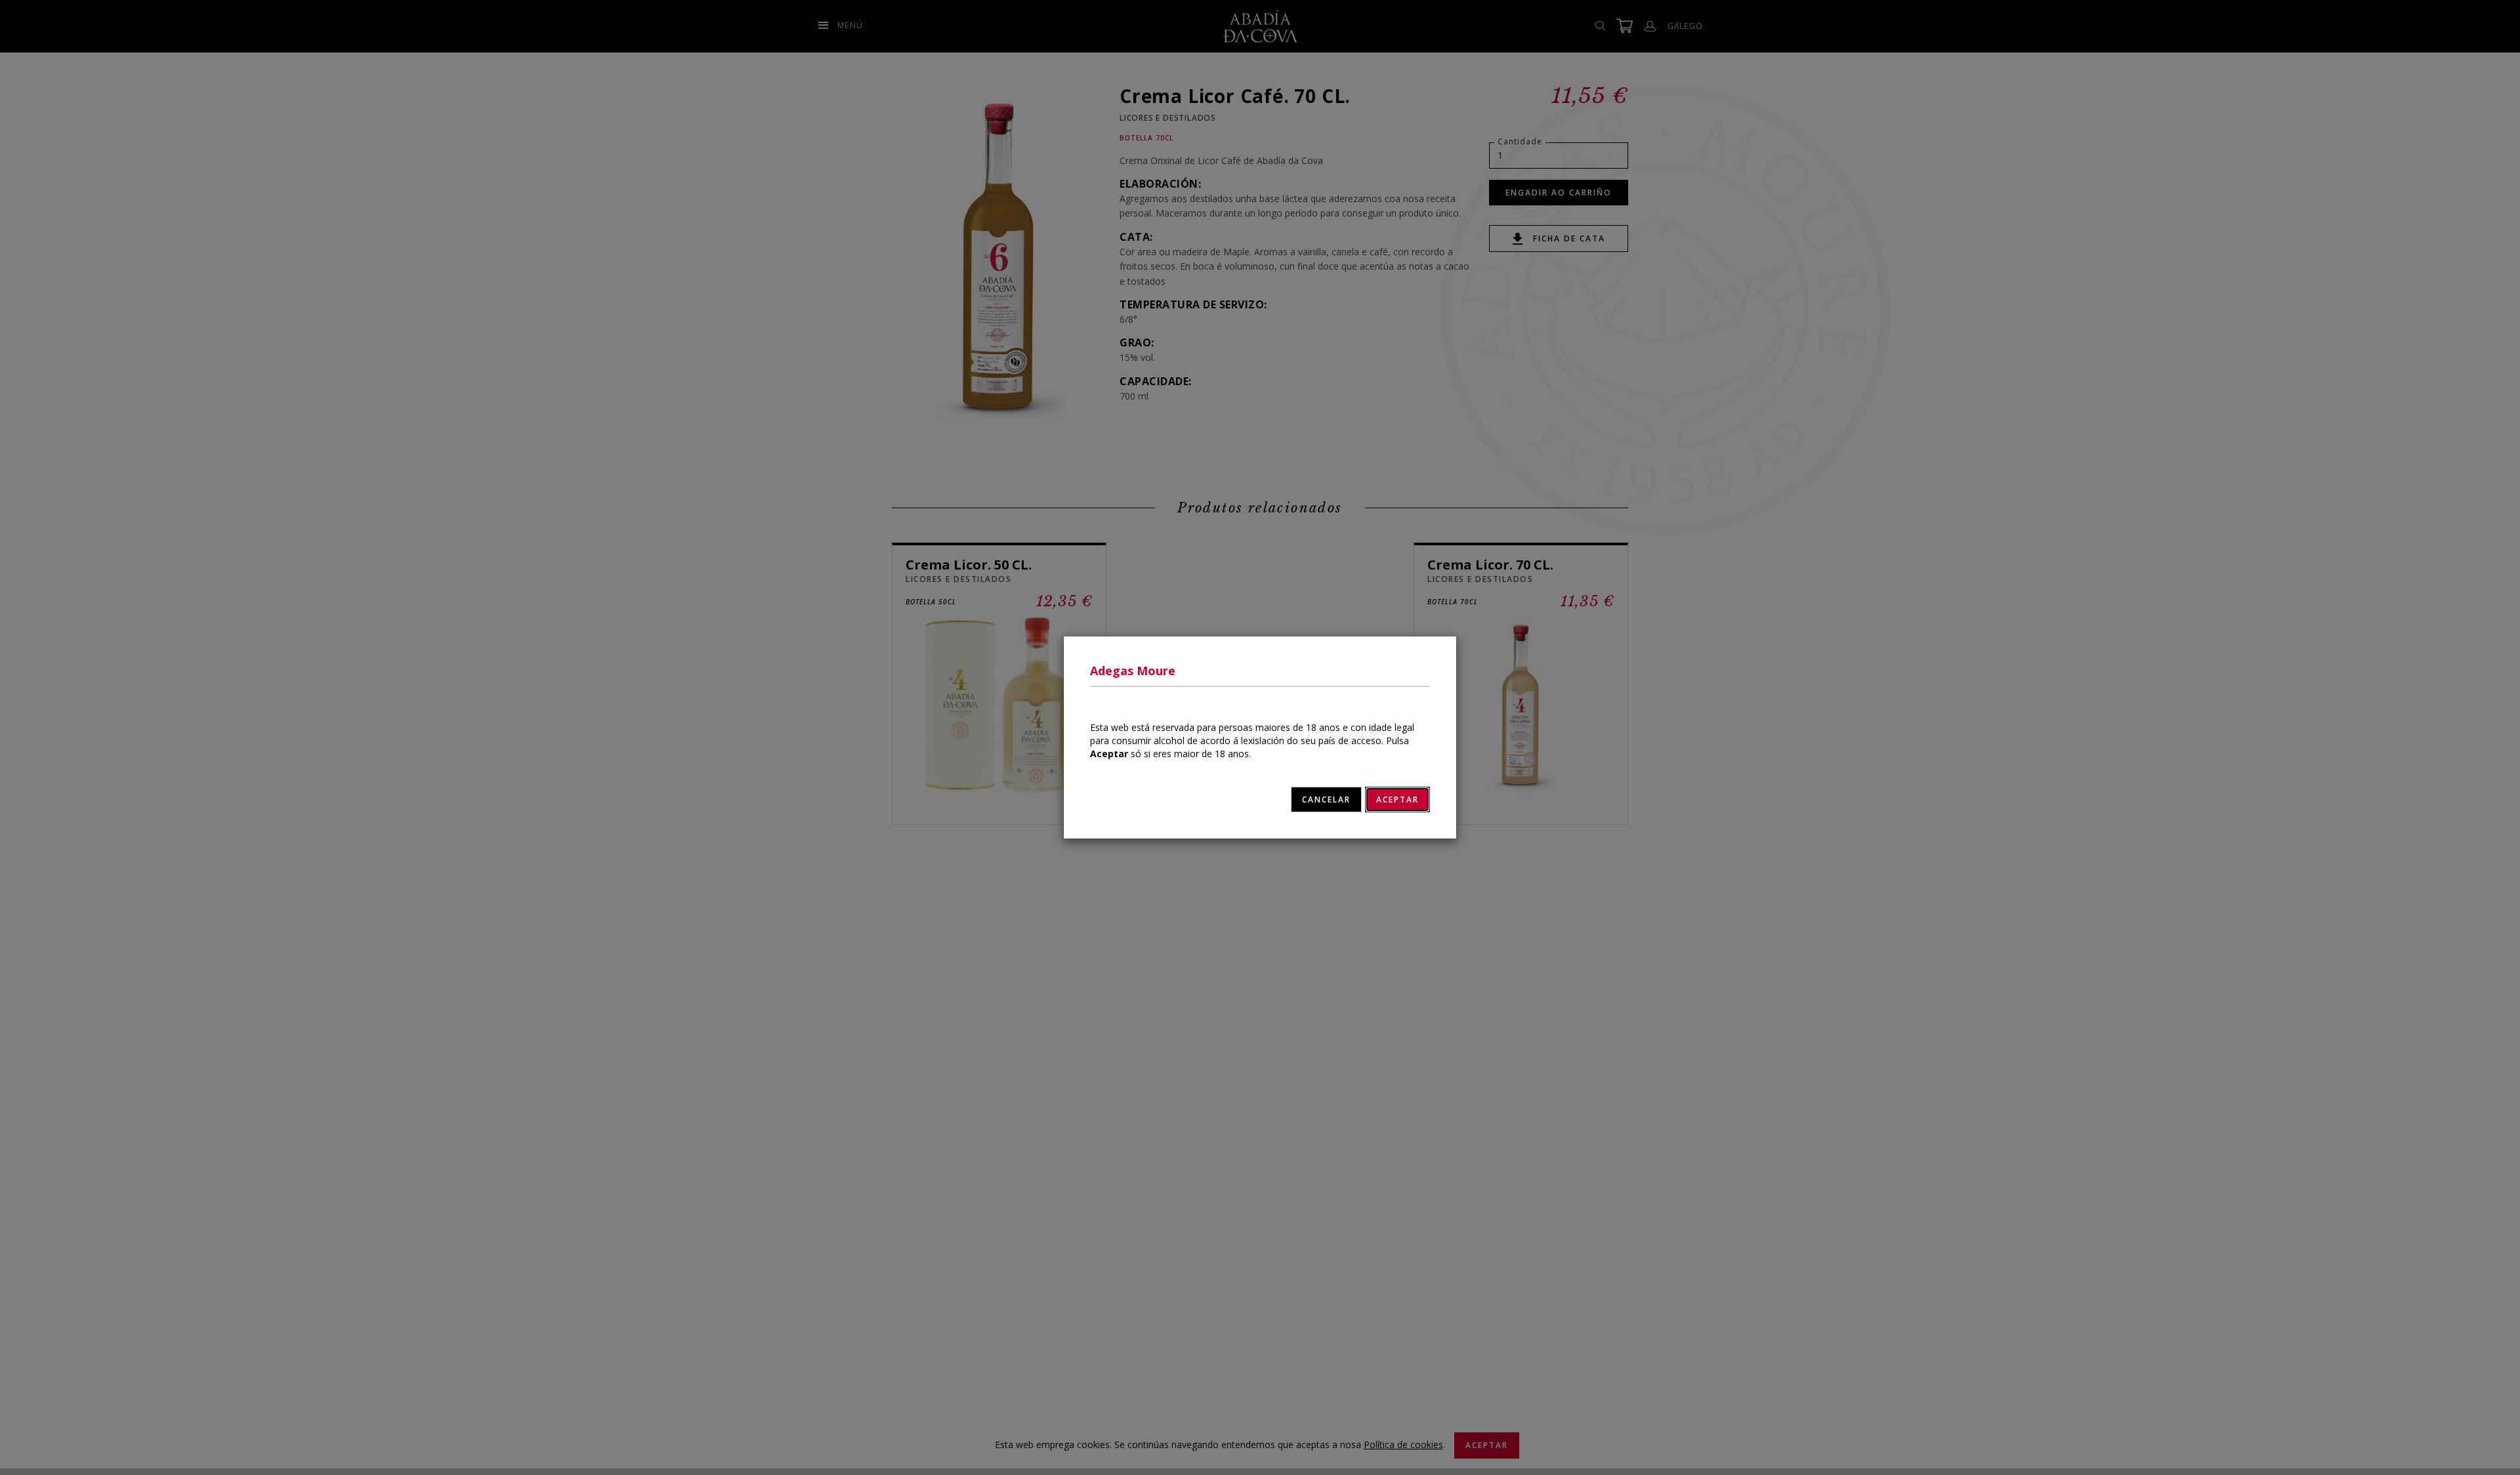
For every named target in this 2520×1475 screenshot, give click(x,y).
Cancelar (1326, 800)
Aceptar (1397, 800)
